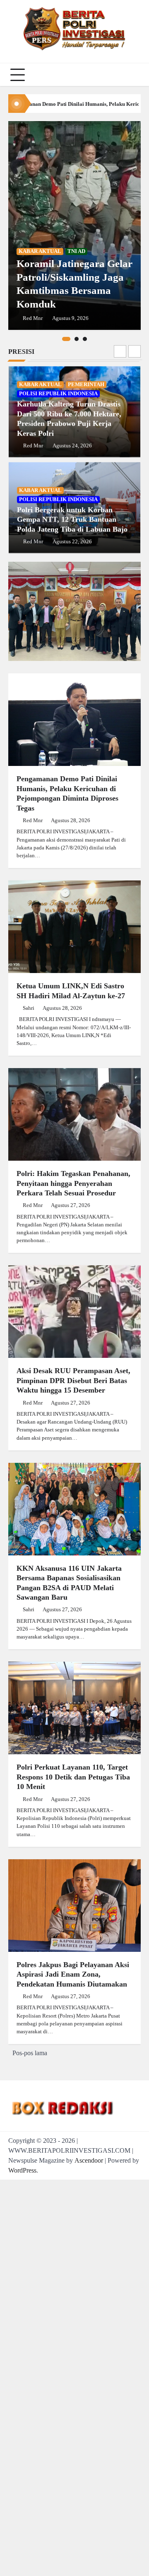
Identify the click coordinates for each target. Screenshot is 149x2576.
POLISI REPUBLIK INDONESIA (58, 394)
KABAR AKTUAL (40, 251)
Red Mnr (33, 318)
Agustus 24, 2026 (72, 446)
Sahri (29, 1008)
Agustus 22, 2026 (72, 541)
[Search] (132, 75)
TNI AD (76, 251)
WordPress (22, 2170)
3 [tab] (85, 339)
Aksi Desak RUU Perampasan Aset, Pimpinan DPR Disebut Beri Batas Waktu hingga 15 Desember (73, 1380)
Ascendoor (89, 2160)
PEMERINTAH (86, 384)
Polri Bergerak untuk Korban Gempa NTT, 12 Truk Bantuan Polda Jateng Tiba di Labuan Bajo (72, 519)
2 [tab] (77, 339)
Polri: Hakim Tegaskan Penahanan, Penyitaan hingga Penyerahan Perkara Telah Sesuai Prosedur (73, 1183)
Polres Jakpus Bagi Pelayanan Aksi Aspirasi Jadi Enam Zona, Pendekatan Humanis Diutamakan (73, 1974)
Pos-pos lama (30, 2053)
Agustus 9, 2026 (70, 318)
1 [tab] (66, 339)
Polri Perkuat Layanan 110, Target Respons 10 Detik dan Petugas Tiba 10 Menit (73, 1777)
